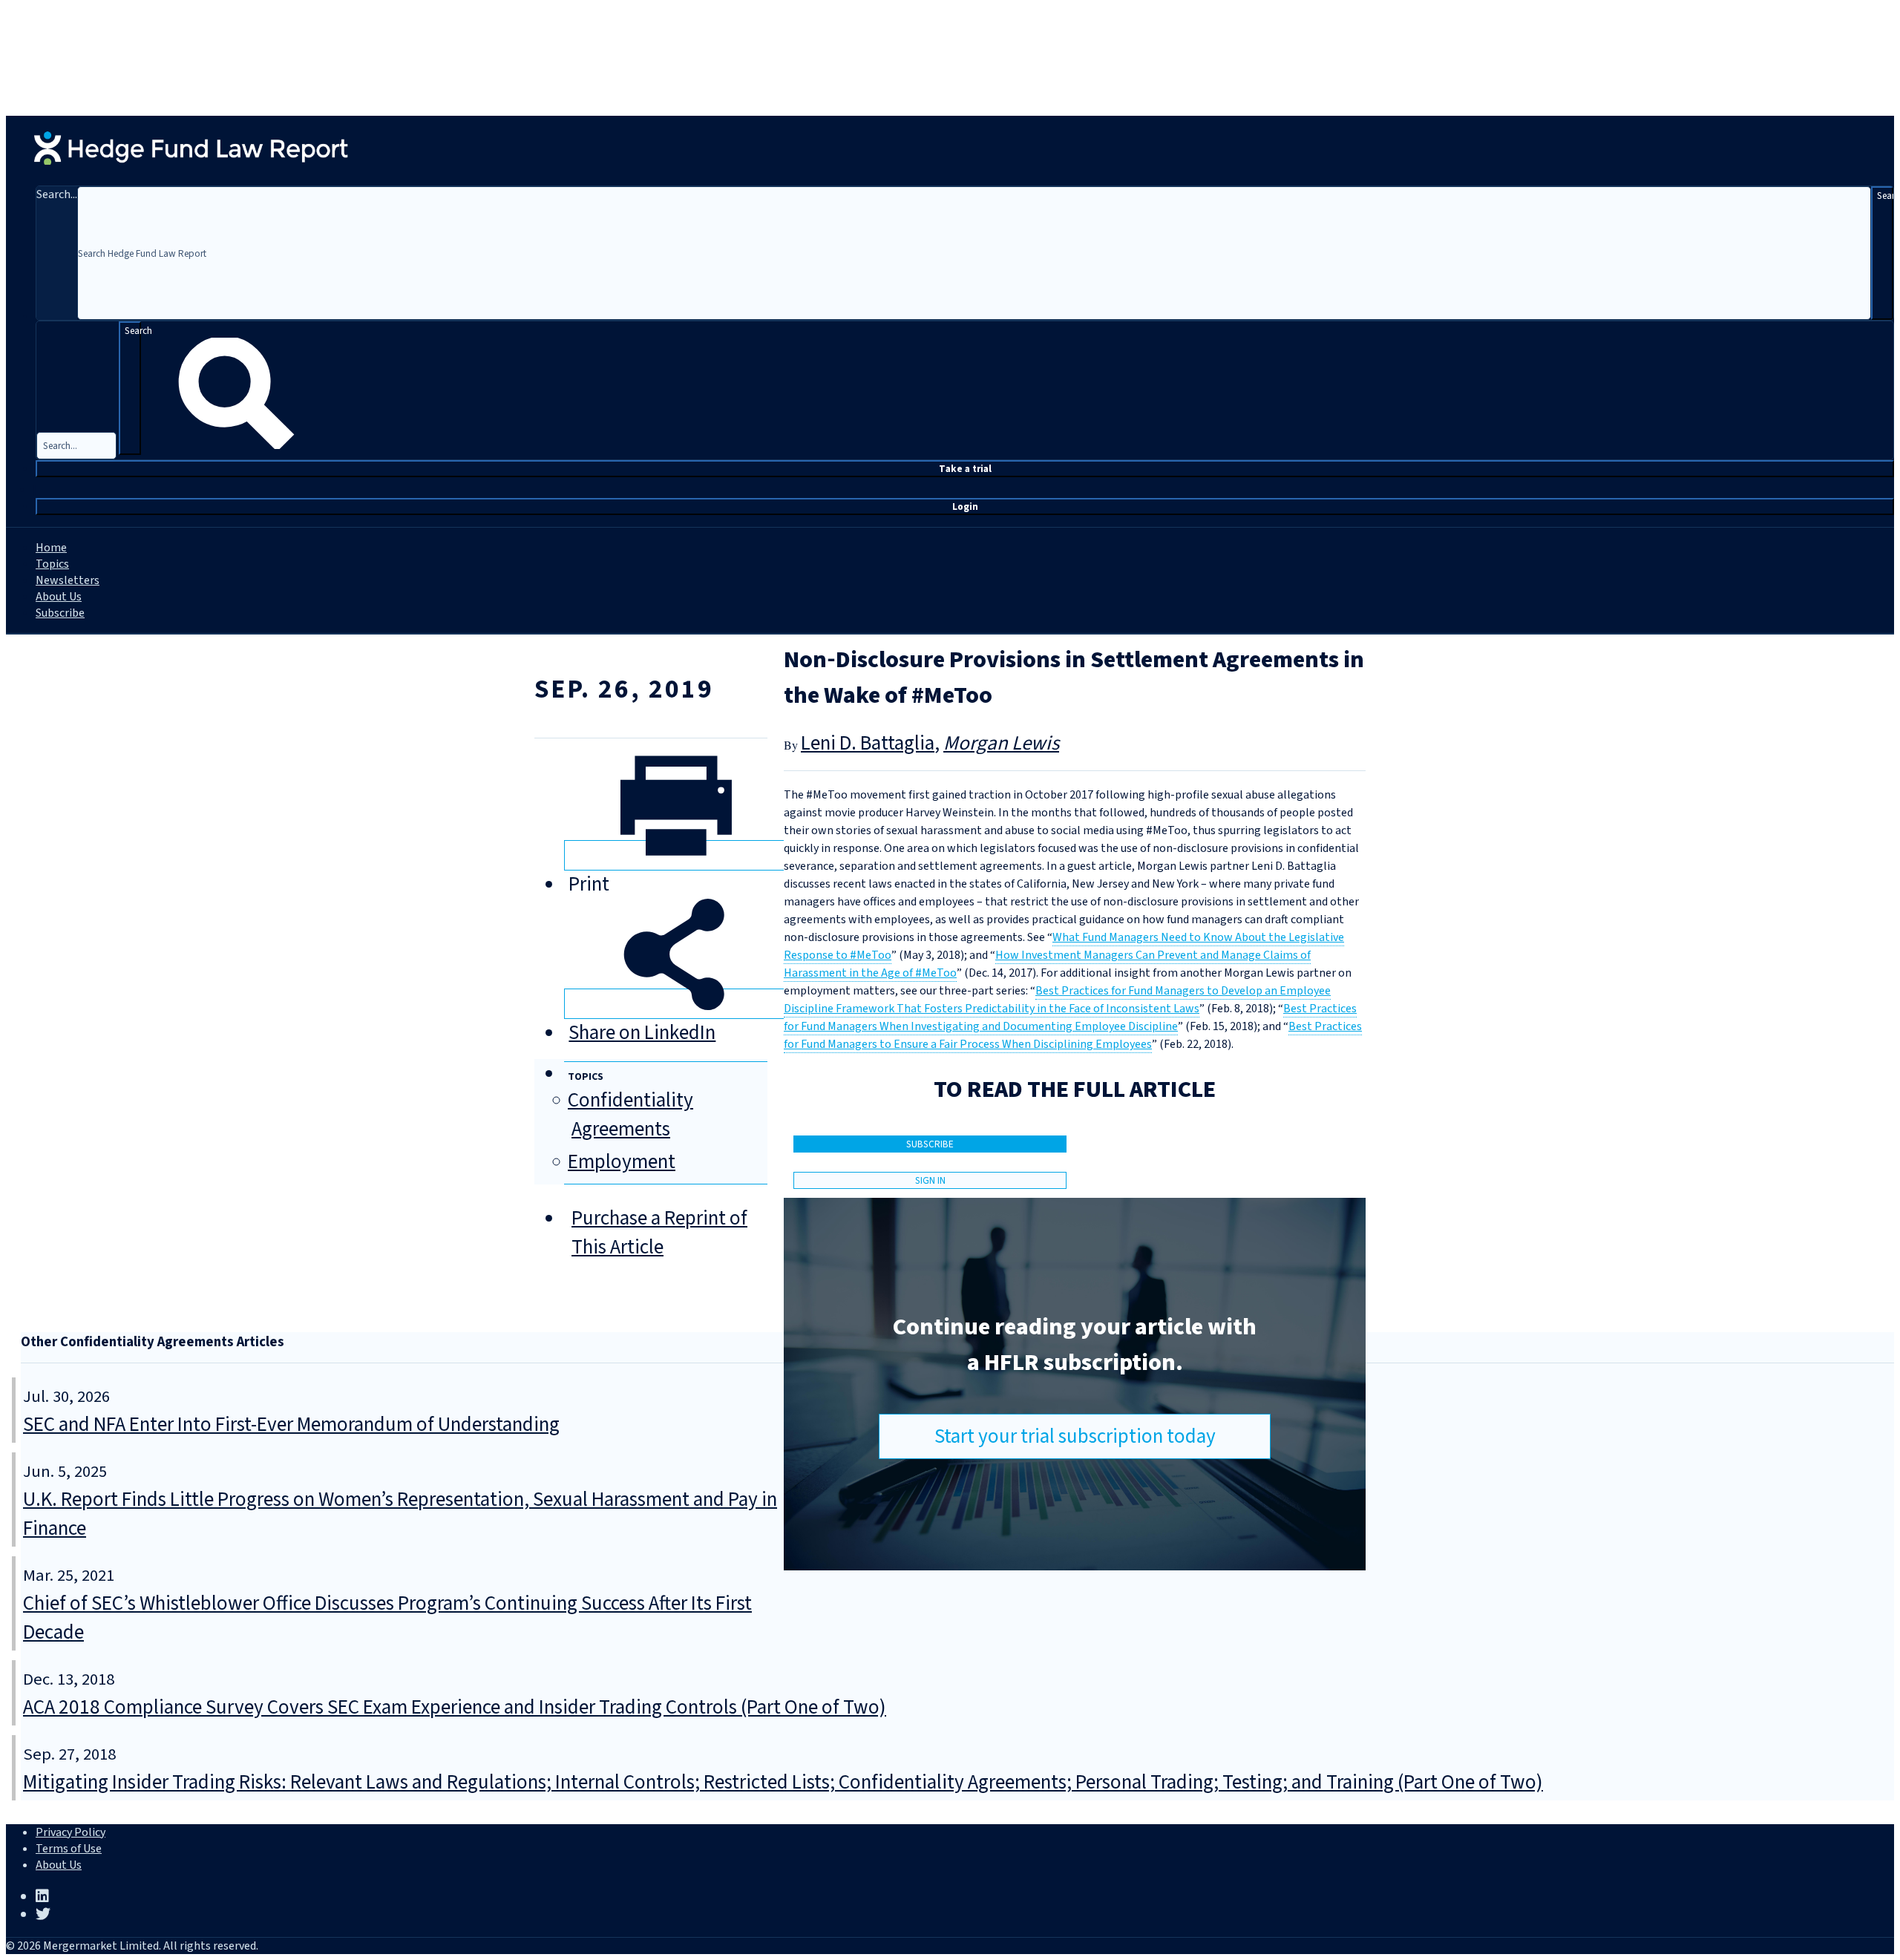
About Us (59, 597)
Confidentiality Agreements (630, 1115)
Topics (52, 564)
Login (965, 507)
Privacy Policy (71, 1832)
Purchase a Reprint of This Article (659, 1233)
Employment (622, 1162)
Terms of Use (69, 1849)
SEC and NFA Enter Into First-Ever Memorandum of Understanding (291, 1425)
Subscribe (60, 613)
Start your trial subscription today (1075, 1436)
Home (51, 548)
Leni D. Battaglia (868, 743)
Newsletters (68, 580)
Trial (965, 469)
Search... (57, 194)
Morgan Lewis (1001, 743)
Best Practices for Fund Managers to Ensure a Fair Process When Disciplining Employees (1073, 1035)
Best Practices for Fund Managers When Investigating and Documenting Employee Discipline (1070, 1017)
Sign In (930, 1180)
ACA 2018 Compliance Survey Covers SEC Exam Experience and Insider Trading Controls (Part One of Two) (455, 1707)
